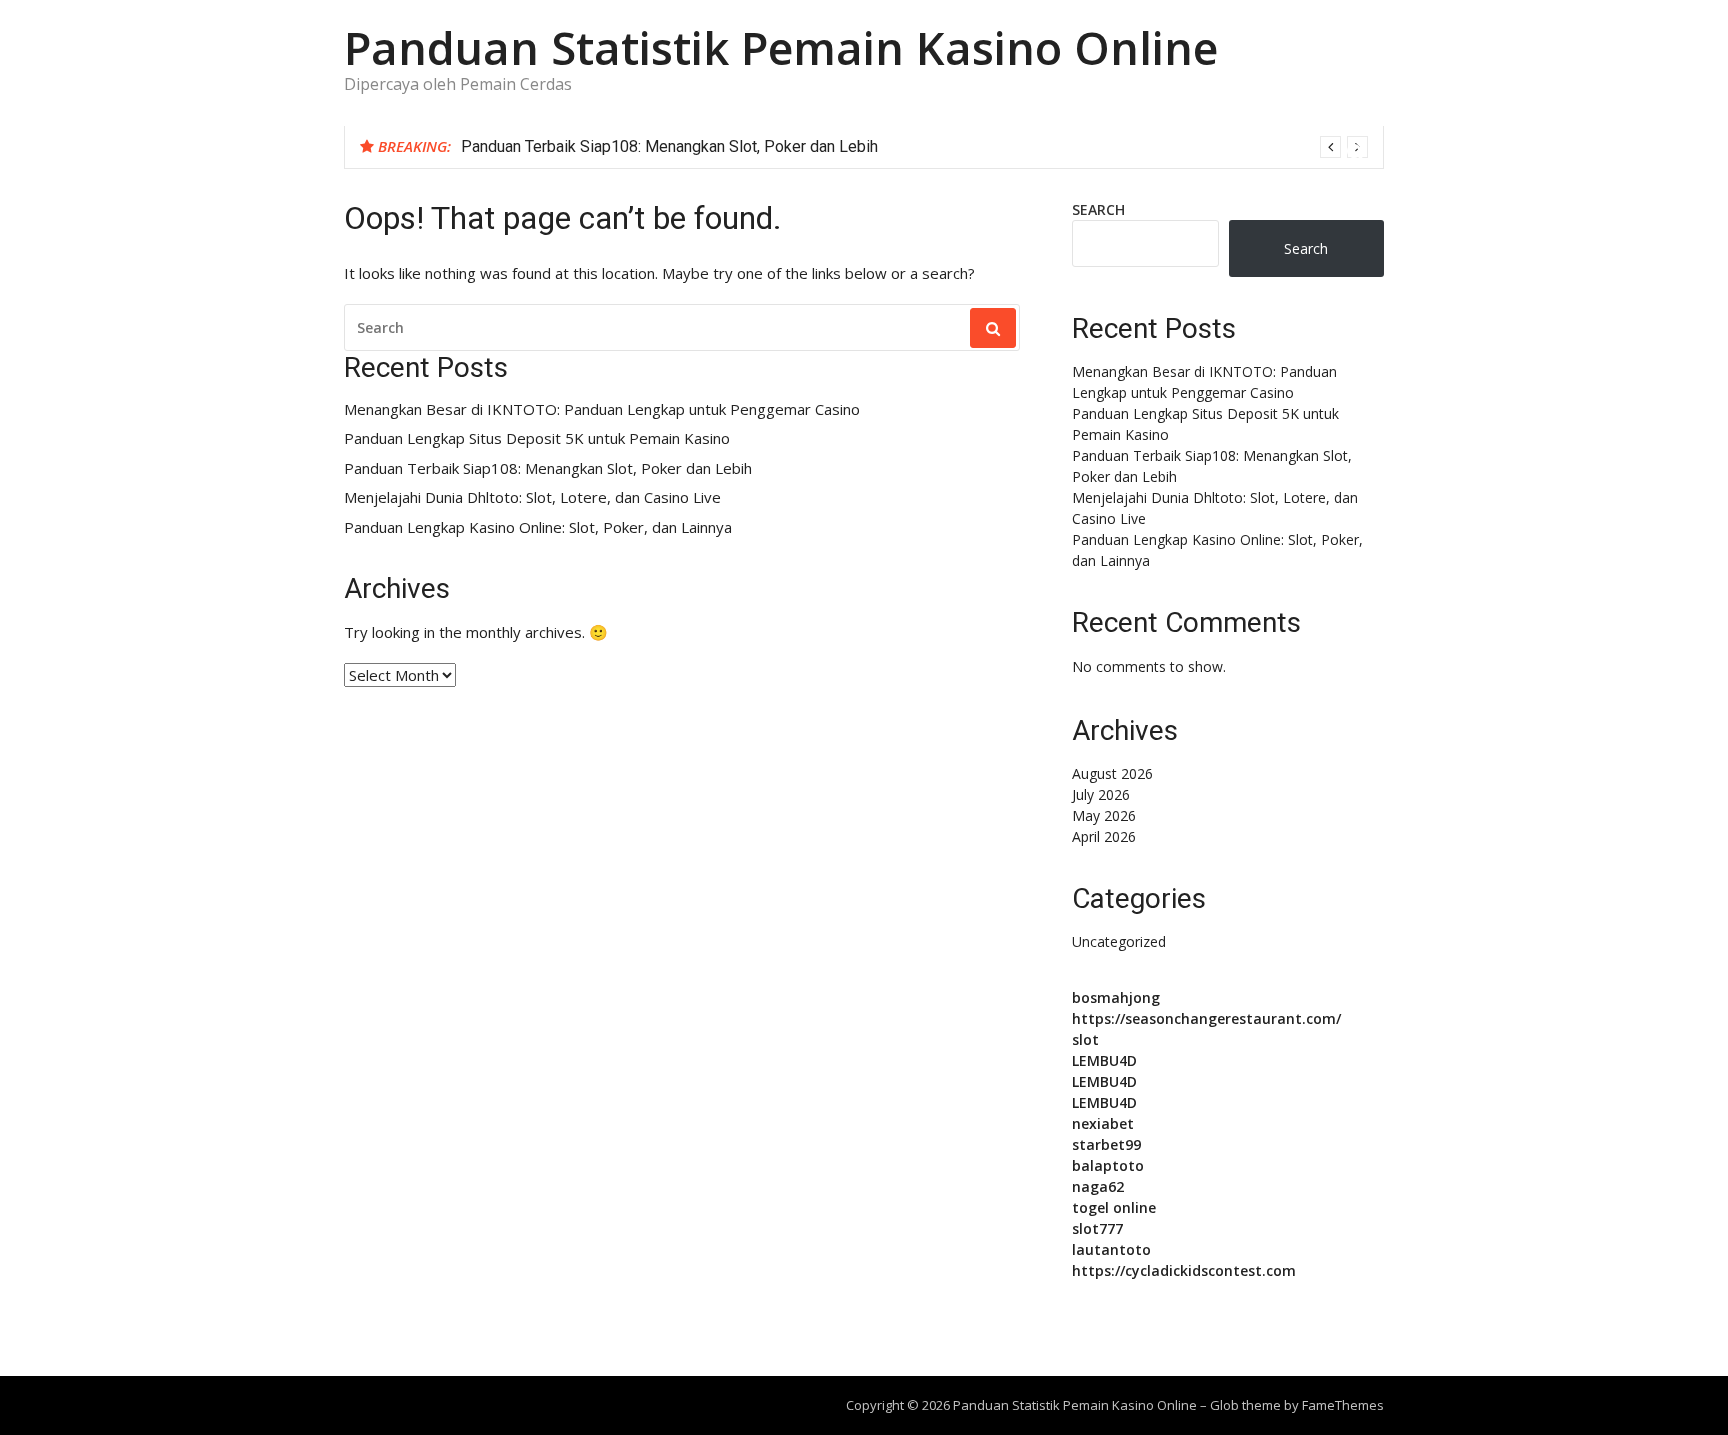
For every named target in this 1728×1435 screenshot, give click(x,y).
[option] (914, 147)
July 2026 (1101, 794)
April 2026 (1104, 836)
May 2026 (1104, 815)
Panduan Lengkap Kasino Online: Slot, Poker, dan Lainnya (538, 527)
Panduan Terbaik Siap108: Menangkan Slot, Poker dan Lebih (669, 146)
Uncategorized (1119, 941)
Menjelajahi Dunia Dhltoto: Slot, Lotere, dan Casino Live (532, 497)
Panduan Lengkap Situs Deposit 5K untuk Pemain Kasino (537, 438)
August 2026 (1112, 773)
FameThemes (1343, 1405)
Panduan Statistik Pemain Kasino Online (781, 47)
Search (1098, 209)
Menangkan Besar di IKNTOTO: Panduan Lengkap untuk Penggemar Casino (602, 409)
